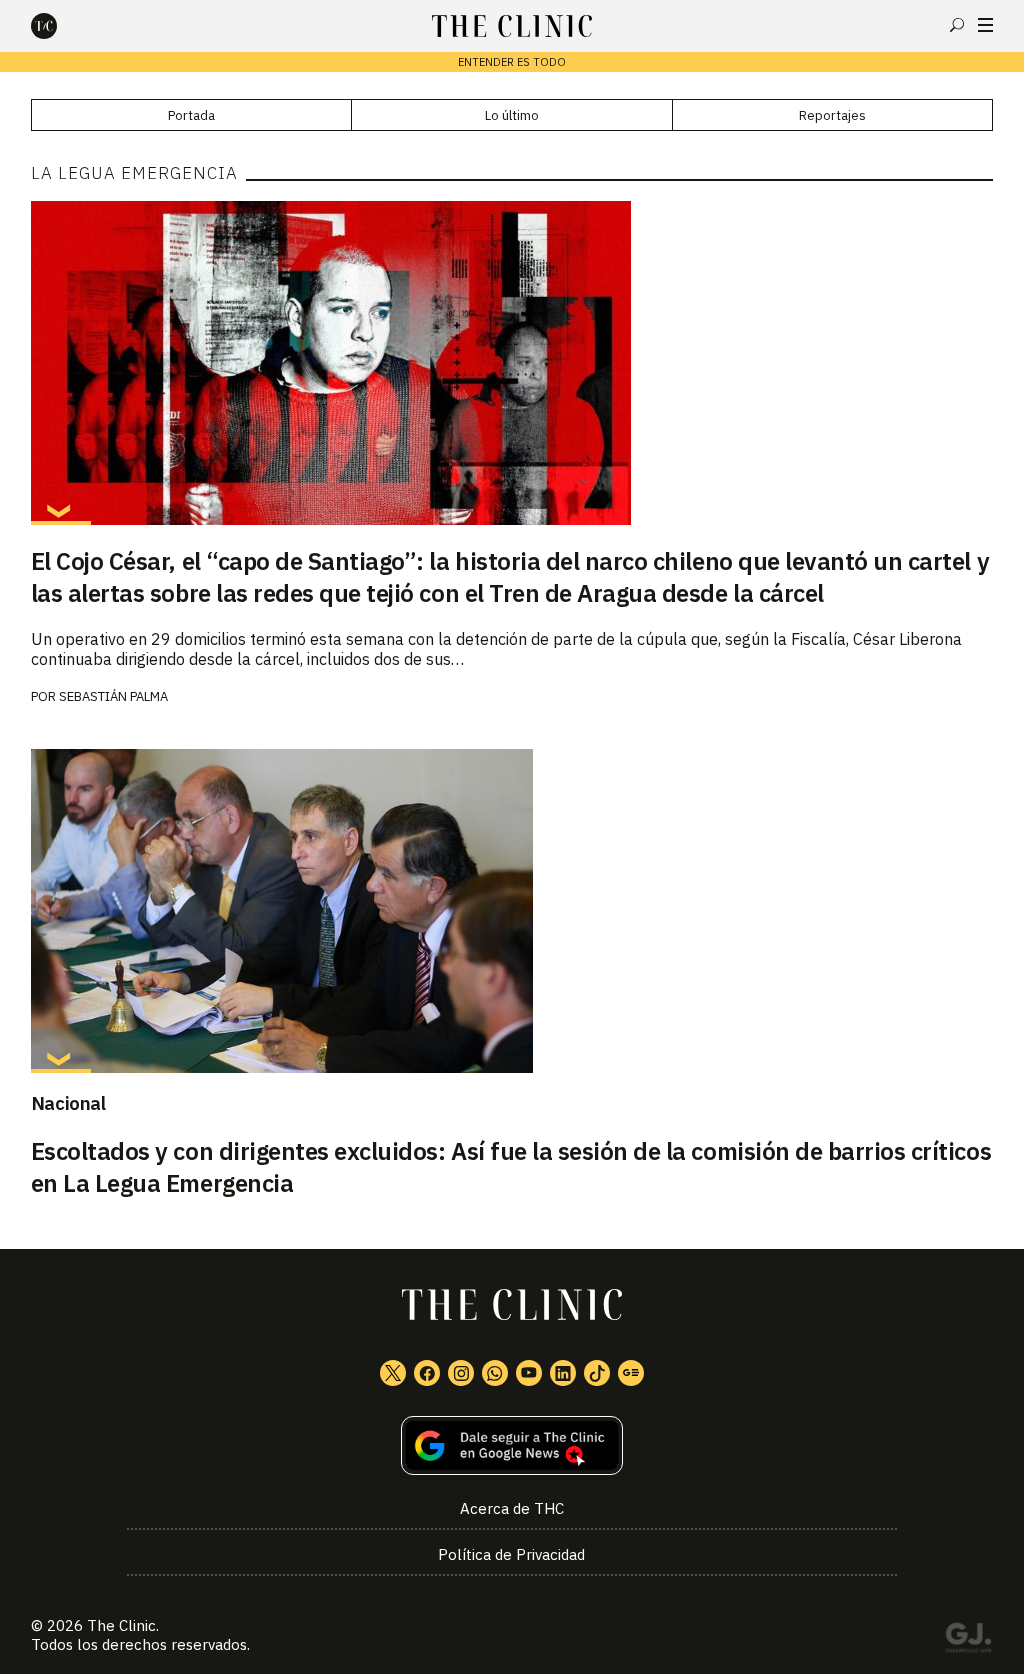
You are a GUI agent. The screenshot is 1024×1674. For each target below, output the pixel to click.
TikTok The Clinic (597, 1373)
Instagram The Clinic (461, 1373)
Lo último (512, 115)
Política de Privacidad (511, 1554)
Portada (191, 115)
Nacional (68, 1103)
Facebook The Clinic (427, 1373)
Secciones (985, 25)
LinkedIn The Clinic (563, 1373)
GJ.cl (968, 1641)
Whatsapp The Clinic (495, 1373)
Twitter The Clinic (393, 1373)
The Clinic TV (529, 1373)
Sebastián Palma (113, 696)
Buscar (957, 25)
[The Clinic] (61, 26)
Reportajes (832, 115)
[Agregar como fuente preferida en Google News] (512, 1445)
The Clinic (121, 1625)
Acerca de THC (512, 1508)
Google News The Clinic (631, 1373)
